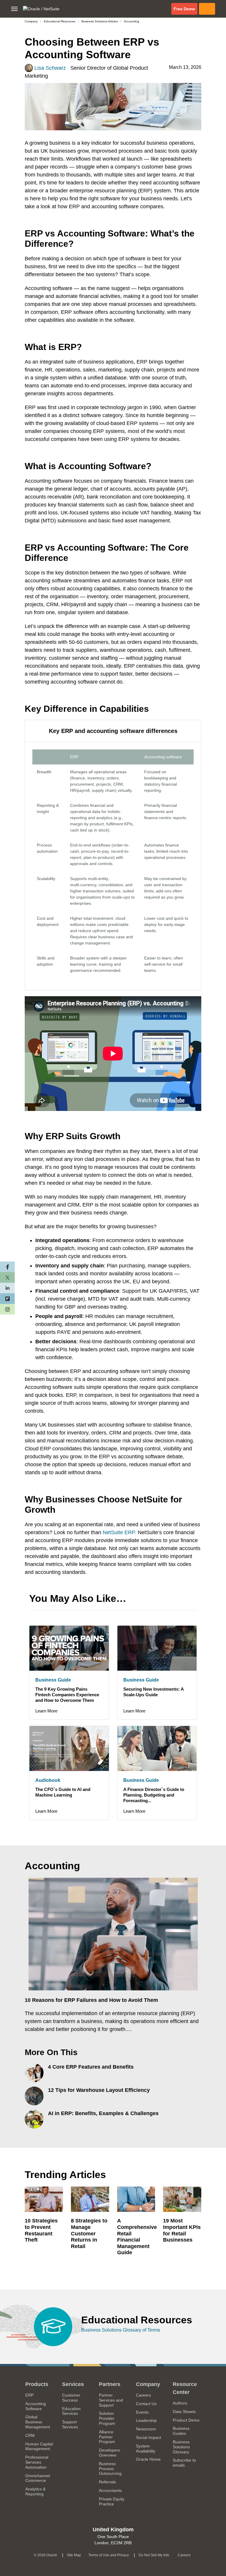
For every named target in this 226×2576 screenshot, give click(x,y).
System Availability (150, 2448)
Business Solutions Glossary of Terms (121, 2330)
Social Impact (150, 2437)
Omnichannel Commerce (38, 2478)
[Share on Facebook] (7, 1267)
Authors (180, 2403)
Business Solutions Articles (100, 21)
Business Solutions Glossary (181, 2447)
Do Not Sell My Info (155, 2554)
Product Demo (186, 2420)
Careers (150, 2395)
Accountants (110, 2490)
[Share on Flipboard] (7, 1299)
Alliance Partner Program (107, 2437)
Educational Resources (60, 21)
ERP (29, 2395)
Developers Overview (109, 2453)
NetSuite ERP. (119, 1532)
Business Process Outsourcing (110, 2469)
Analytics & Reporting (35, 2491)
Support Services (70, 2424)
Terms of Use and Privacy (110, 2554)
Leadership (146, 2420)
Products (37, 2384)
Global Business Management (38, 2422)
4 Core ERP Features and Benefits (91, 2067)
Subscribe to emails (187, 2463)
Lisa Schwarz (50, 68)
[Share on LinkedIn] (7, 1288)
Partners (110, 2384)
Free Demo (186, 9)
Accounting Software (36, 2406)
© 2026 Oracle (47, 2554)
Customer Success (71, 2398)
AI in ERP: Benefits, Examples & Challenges (103, 2113)
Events (142, 2412)
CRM (30, 2435)
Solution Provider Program (107, 2418)
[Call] (207, 9)
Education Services (71, 2411)
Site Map (74, 2555)
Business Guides (181, 2431)
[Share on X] (7, 1277)
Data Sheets (184, 2412)
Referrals (107, 2482)
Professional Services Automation (37, 2462)
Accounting (132, 21)
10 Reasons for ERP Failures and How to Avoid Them (91, 2000)
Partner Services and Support (111, 2400)
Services (73, 2384)
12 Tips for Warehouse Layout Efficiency (99, 2090)
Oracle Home (150, 2459)
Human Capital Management (39, 2446)
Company (31, 21)
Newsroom (146, 2429)
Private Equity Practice (112, 2501)
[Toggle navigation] (14, 9)
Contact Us (146, 2404)
